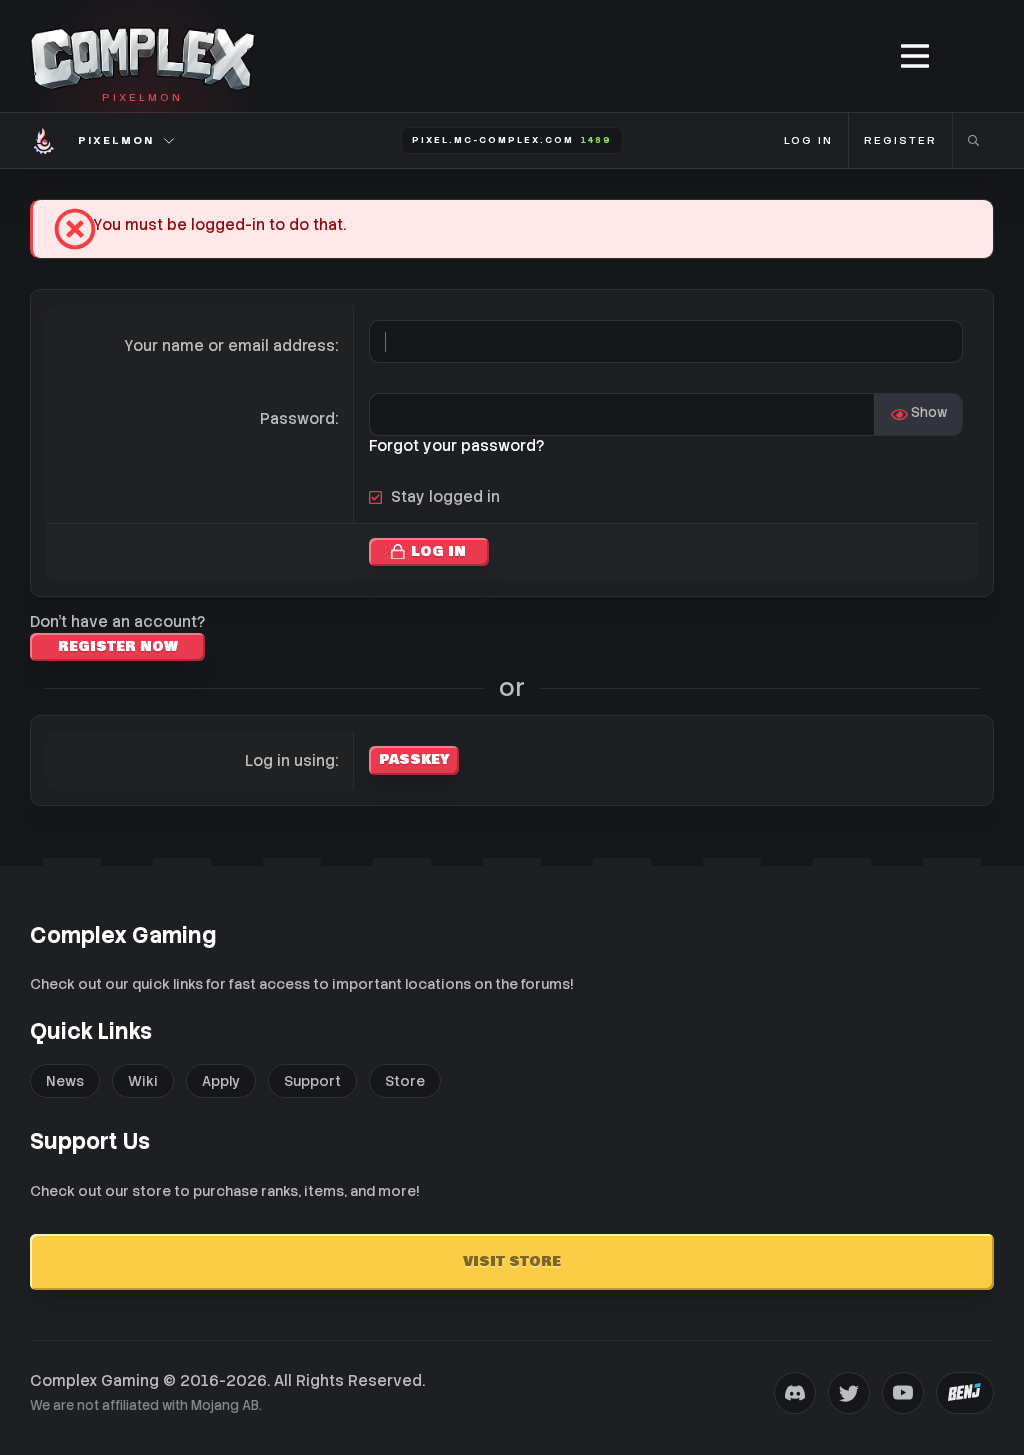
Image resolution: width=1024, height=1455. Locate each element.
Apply (221, 1081)
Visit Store (512, 1262)
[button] (916, 56)
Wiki (143, 1081)
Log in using (290, 761)
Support (312, 1081)
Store (405, 1081)
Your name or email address (229, 346)
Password (297, 419)
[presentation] (795, 1393)
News (65, 1081)
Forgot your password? (456, 446)
